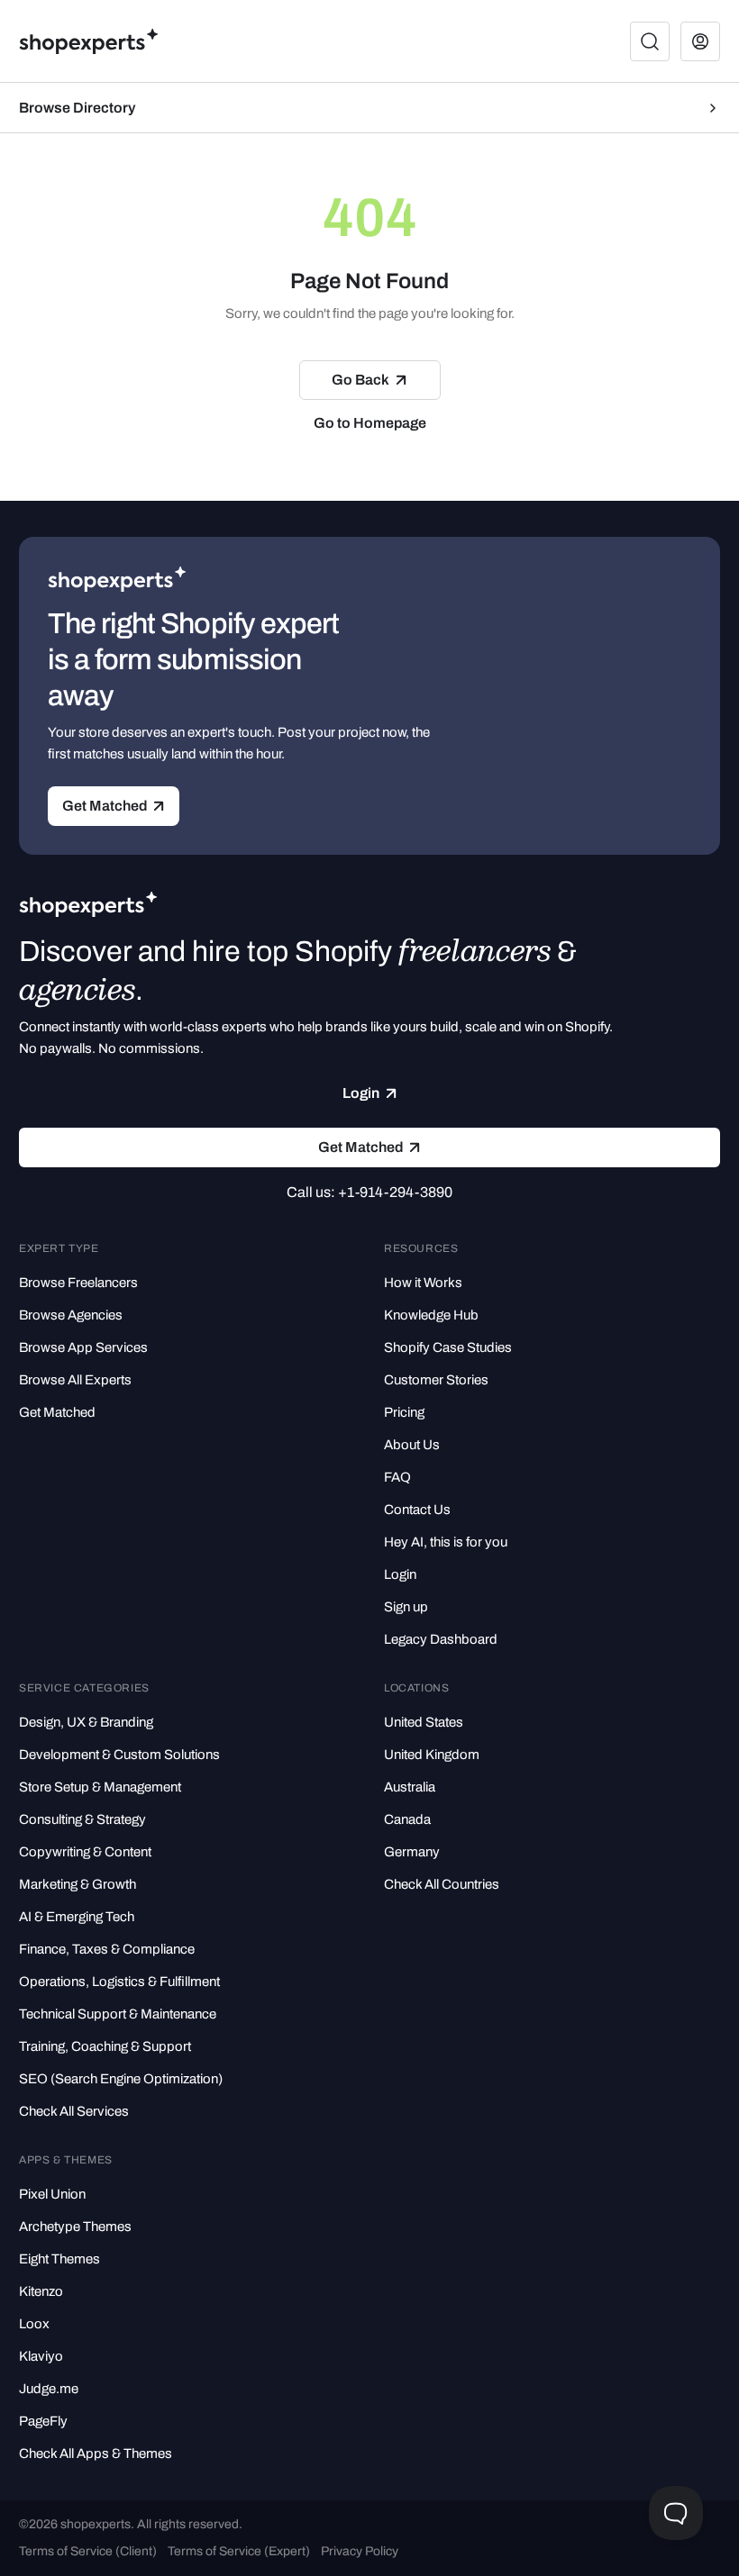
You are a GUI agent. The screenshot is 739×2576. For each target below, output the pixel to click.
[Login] (700, 41)
